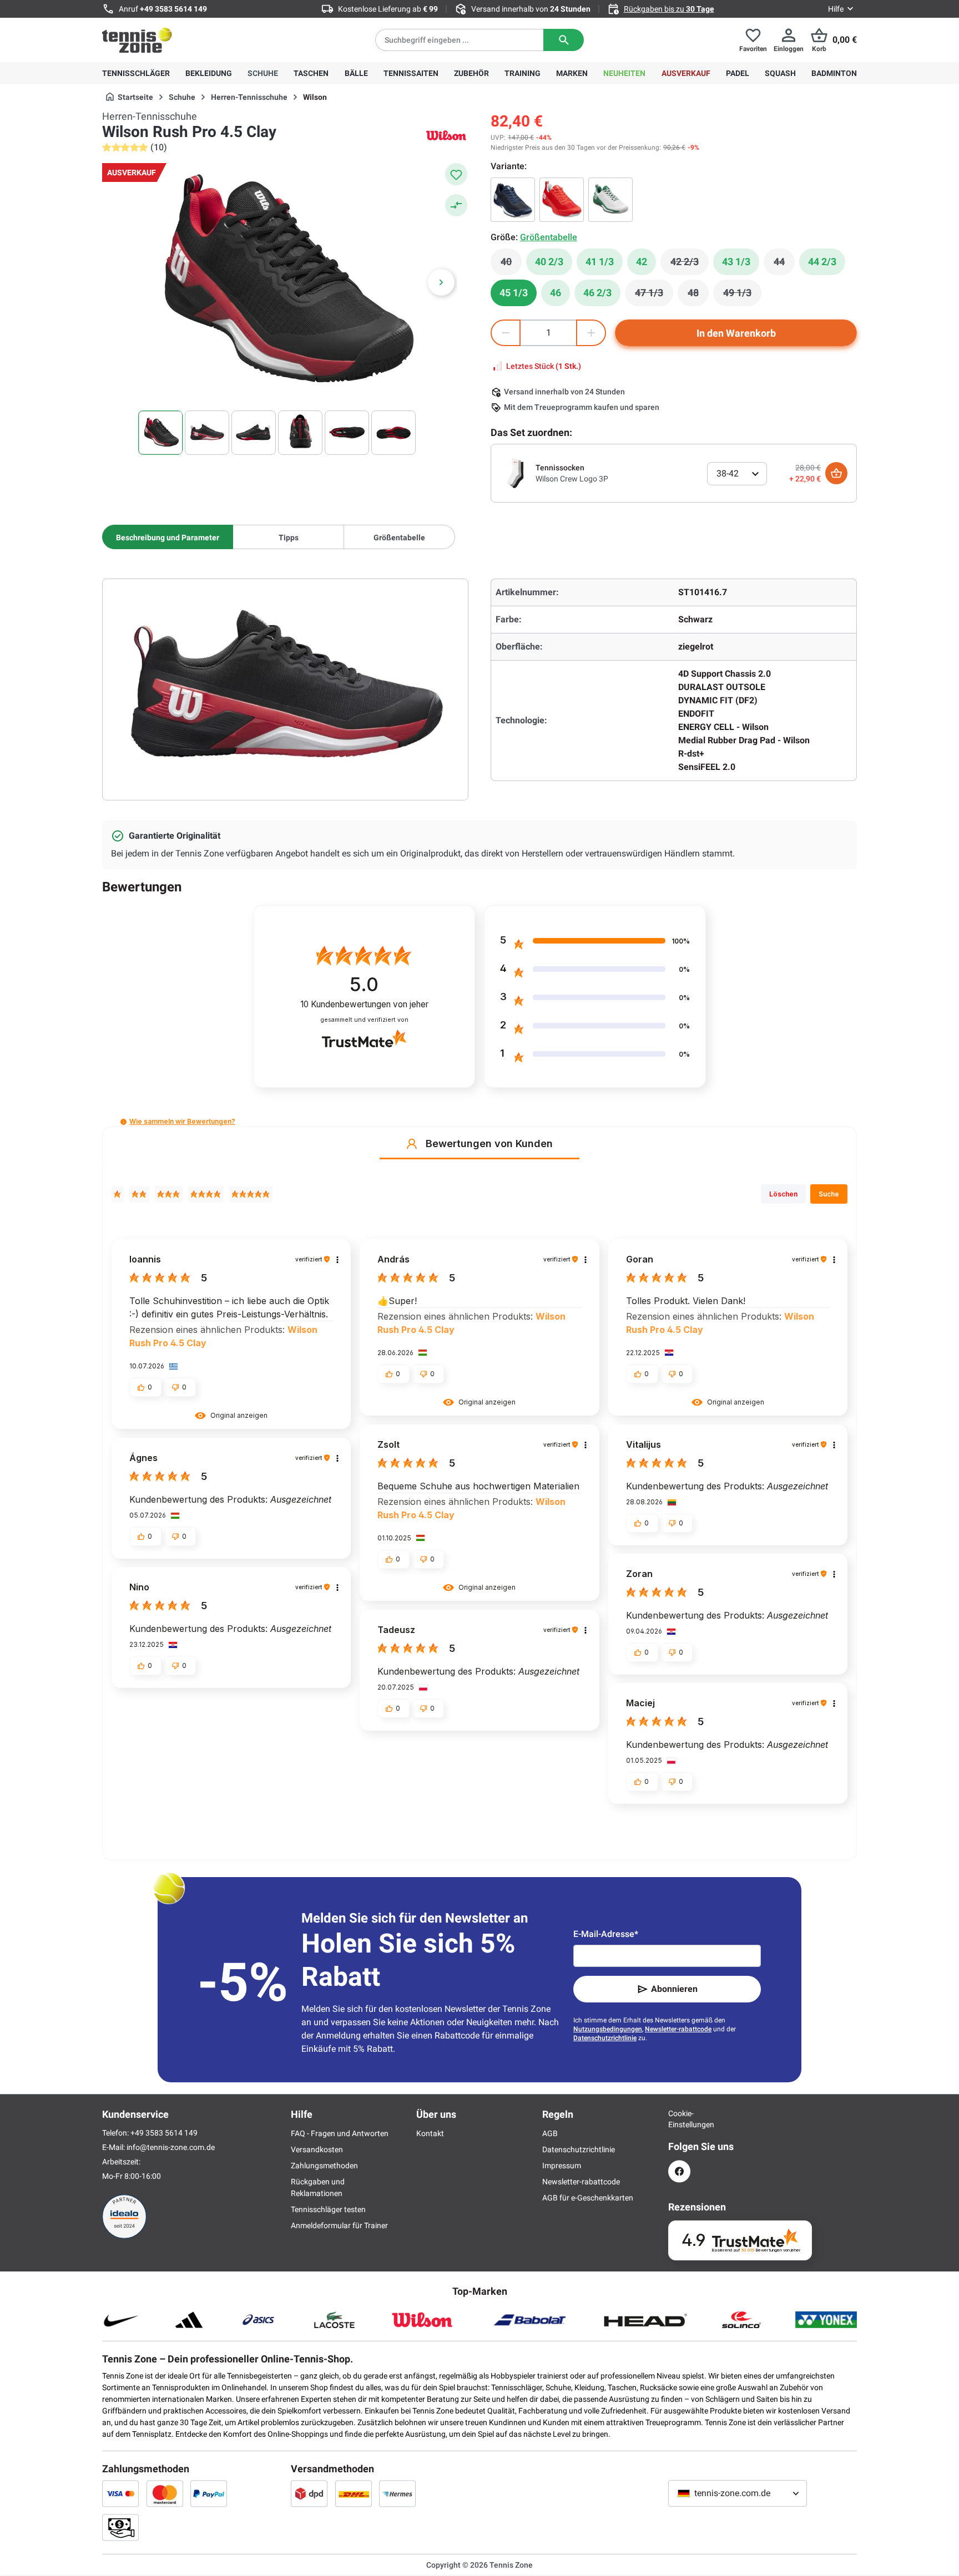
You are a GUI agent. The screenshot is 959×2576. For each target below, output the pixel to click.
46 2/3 (597, 293)
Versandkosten (317, 2149)
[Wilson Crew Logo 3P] (516, 473)
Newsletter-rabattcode (678, 2029)
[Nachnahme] (120, 2527)
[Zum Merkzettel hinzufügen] (456, 174)
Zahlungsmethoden (324, 2166)
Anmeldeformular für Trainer (339, 2225)
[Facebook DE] (679, 2171)
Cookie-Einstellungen (679, 2119)
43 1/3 (736, 262)
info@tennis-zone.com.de (171, 2147)
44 (784, 265)
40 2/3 (549, 262)
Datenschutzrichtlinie (605, 2038)
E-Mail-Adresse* (606, 1934)
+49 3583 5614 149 (173, 9)
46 (556, 293)
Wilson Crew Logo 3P (572, 479)
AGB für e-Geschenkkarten (588, 2198)
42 (642, 262)
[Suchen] (564, 40)
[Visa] (120, 2493)
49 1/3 (742, 296)
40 (511, 265)
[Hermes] (397, 2493)
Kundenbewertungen (364, 1004)
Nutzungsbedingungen (608, 2029)
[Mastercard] (165, 2493)
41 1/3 (600, 262)
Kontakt (430, 2133)
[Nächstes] (441, 282)
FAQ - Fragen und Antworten (340, 2133)
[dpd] (309, 2493)
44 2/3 (822, 262)
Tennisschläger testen (328, 2209)
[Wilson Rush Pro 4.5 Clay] (513, 200)
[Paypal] (209, 2493)
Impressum (562, 2166)
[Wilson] (446, 135)
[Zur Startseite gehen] (137, 40)
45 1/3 (514, 293)
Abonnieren (674, 1989)
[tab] (168, 537)
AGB (550, 2133)
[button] (123, 1122)
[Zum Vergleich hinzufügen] (456, 205)
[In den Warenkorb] (836, 473)
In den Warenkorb (736, 333)
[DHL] (354, 2493)
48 (698, 296)
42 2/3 (690, 265)
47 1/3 (654, 296)
